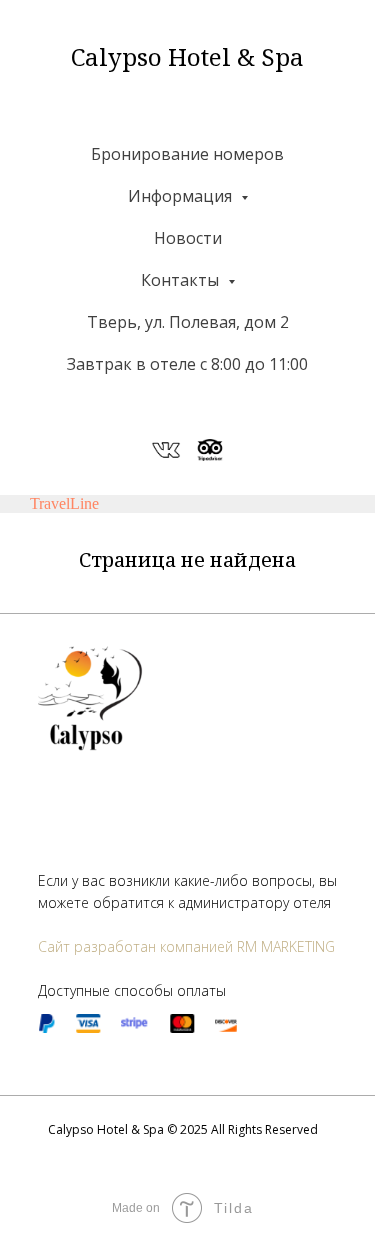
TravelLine (64, 503)
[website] (166, 450)
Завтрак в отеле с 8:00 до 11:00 (187, 364)
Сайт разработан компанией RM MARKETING (186, 946)
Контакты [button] (182, 280)
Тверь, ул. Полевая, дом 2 (188, 322)
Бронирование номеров (187, 154)
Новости (188, 238)
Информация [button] (182, 196)
